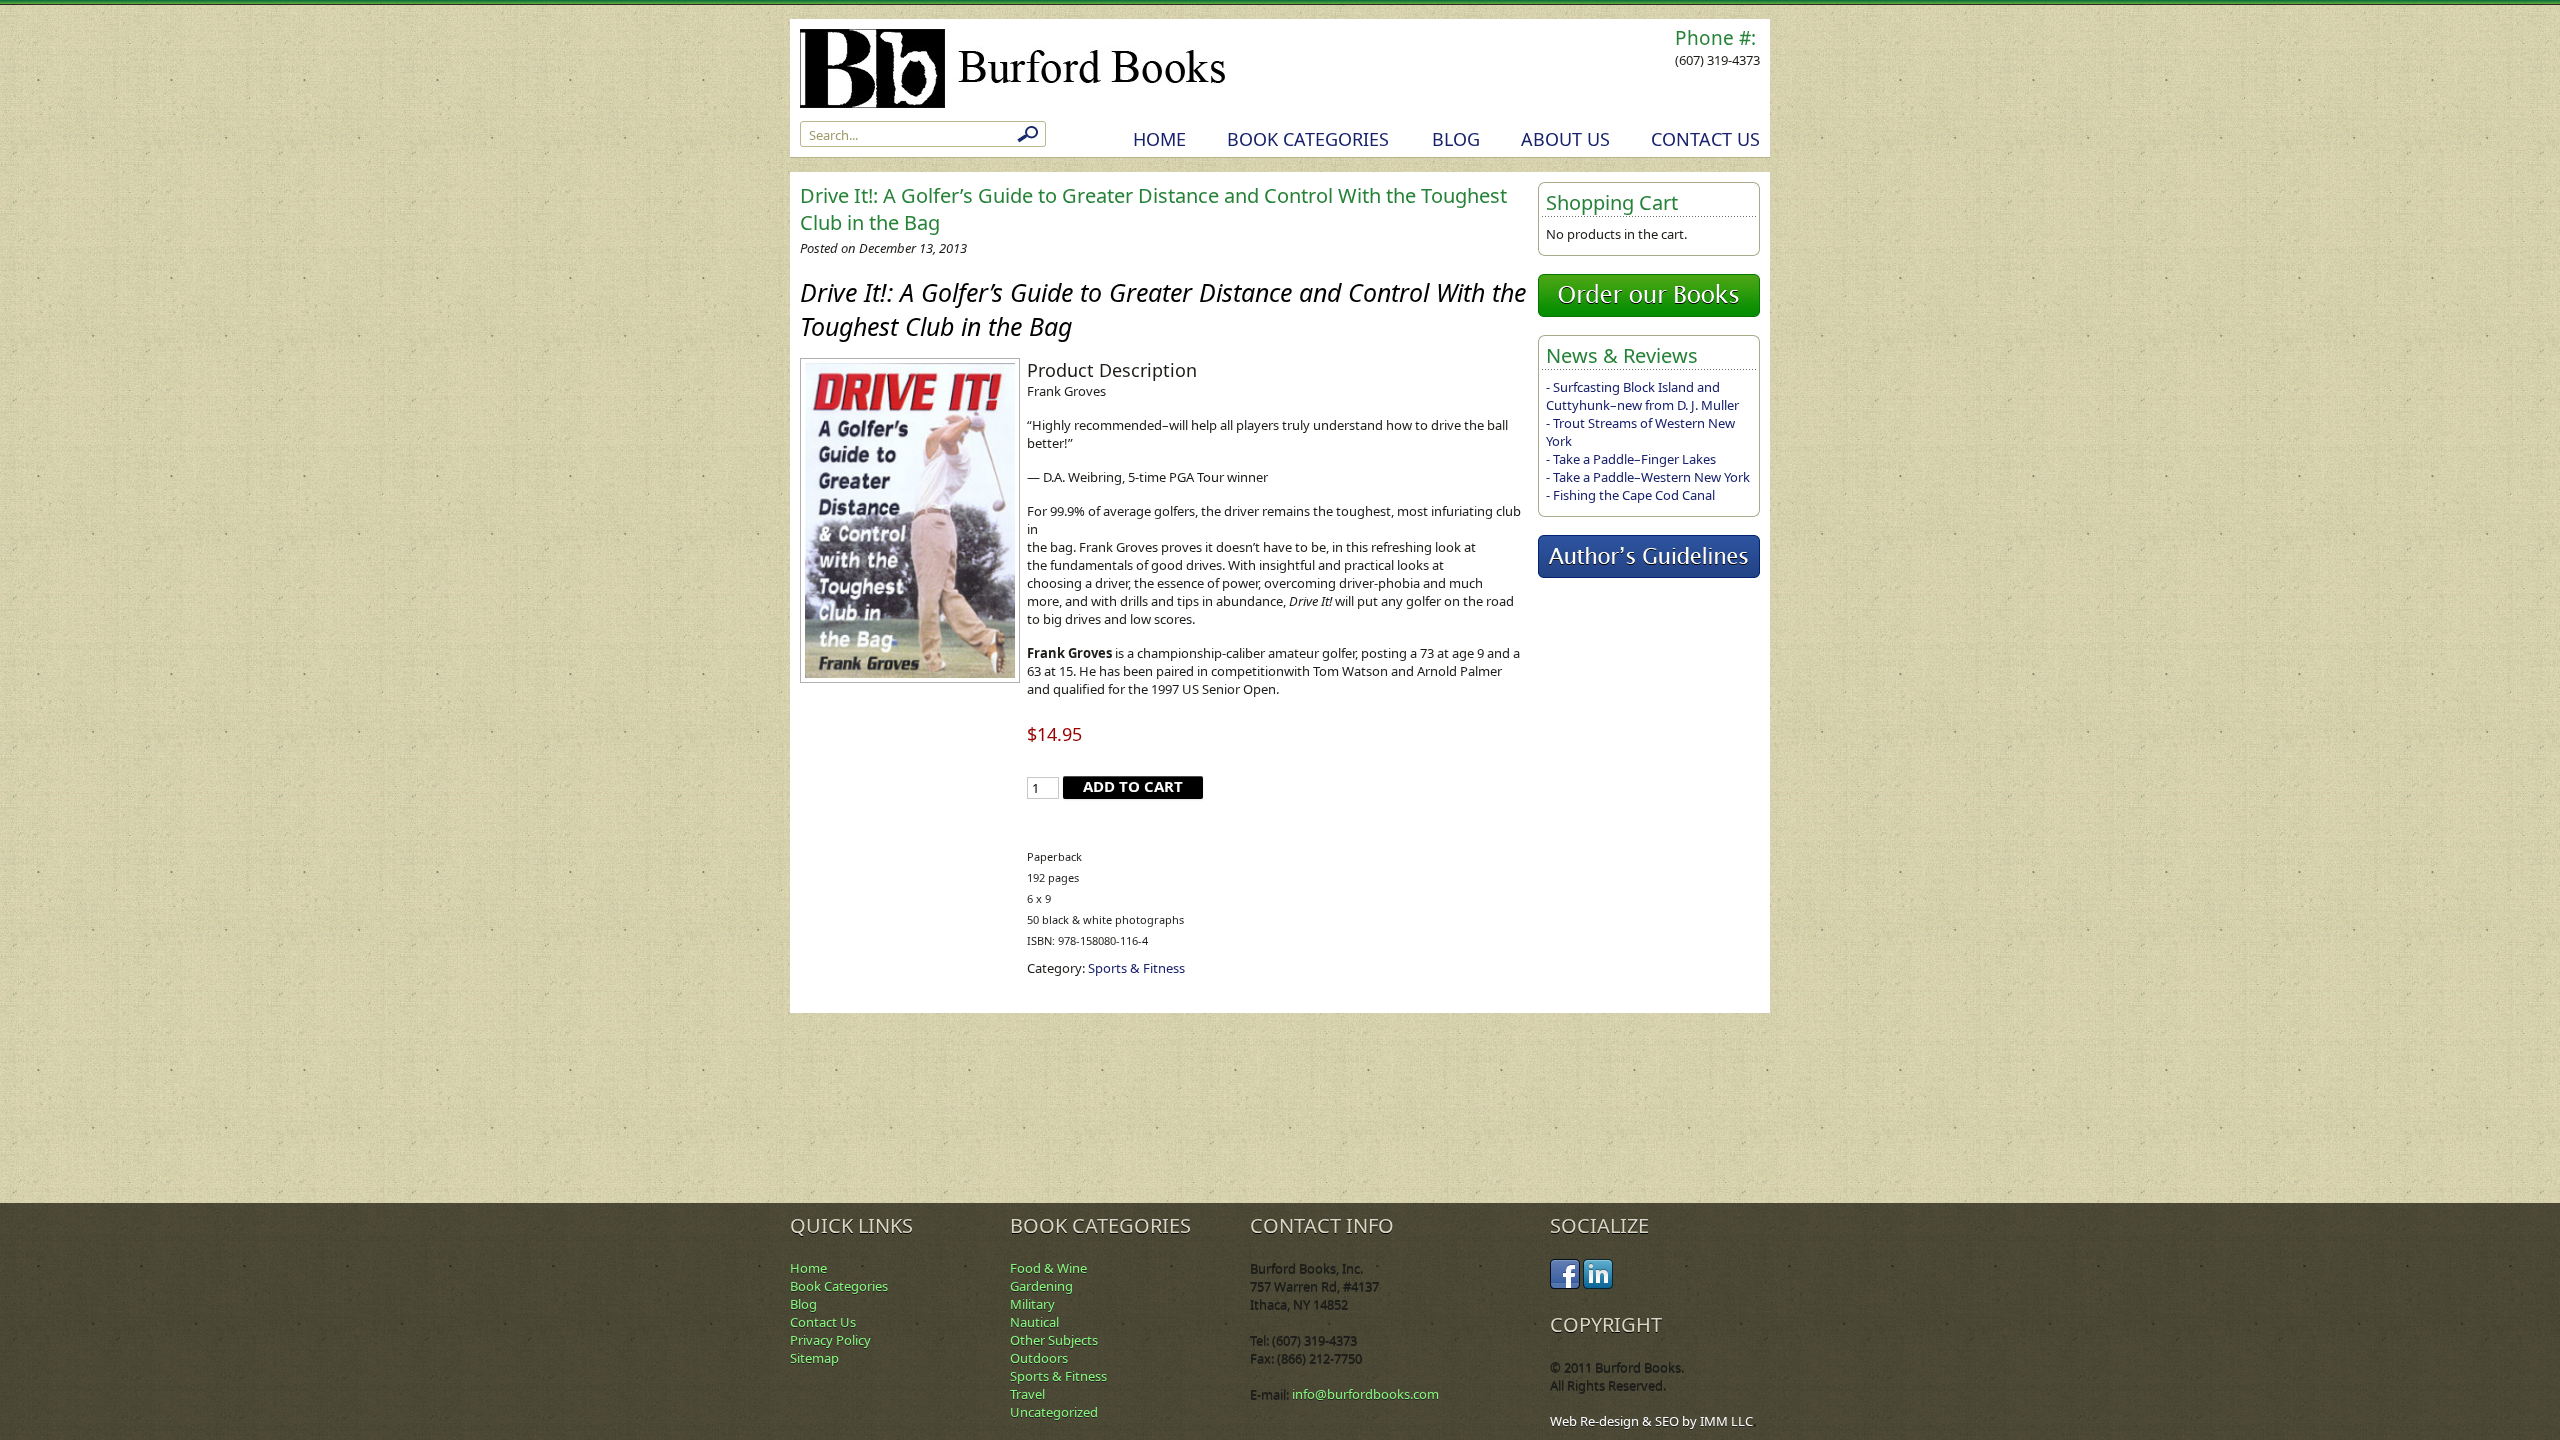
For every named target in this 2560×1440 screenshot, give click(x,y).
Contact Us (1705, 139)
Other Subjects (1054, 1340)
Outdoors (1039, 1358)
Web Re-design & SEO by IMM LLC (1651, 1421)
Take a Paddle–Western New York (1651, 477)
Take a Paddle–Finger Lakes (1634, 459)
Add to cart (1133, 786)
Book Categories (1308, 139)
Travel (1027, 1394)
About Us (1565, 139)
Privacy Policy (830, 1340)
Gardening (1041, 1286)
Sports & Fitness (1136, 968)
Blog (1456, 139)
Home (1159, 139)
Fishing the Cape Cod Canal (1634, 495)
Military (1032, 1304)
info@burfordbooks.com (1365, 1394)
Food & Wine (1048, 1268)
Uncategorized (1054, 1412)
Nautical (1034, 1322)
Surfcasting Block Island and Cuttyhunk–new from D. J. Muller (1642, 396)
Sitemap (814, 1358)
